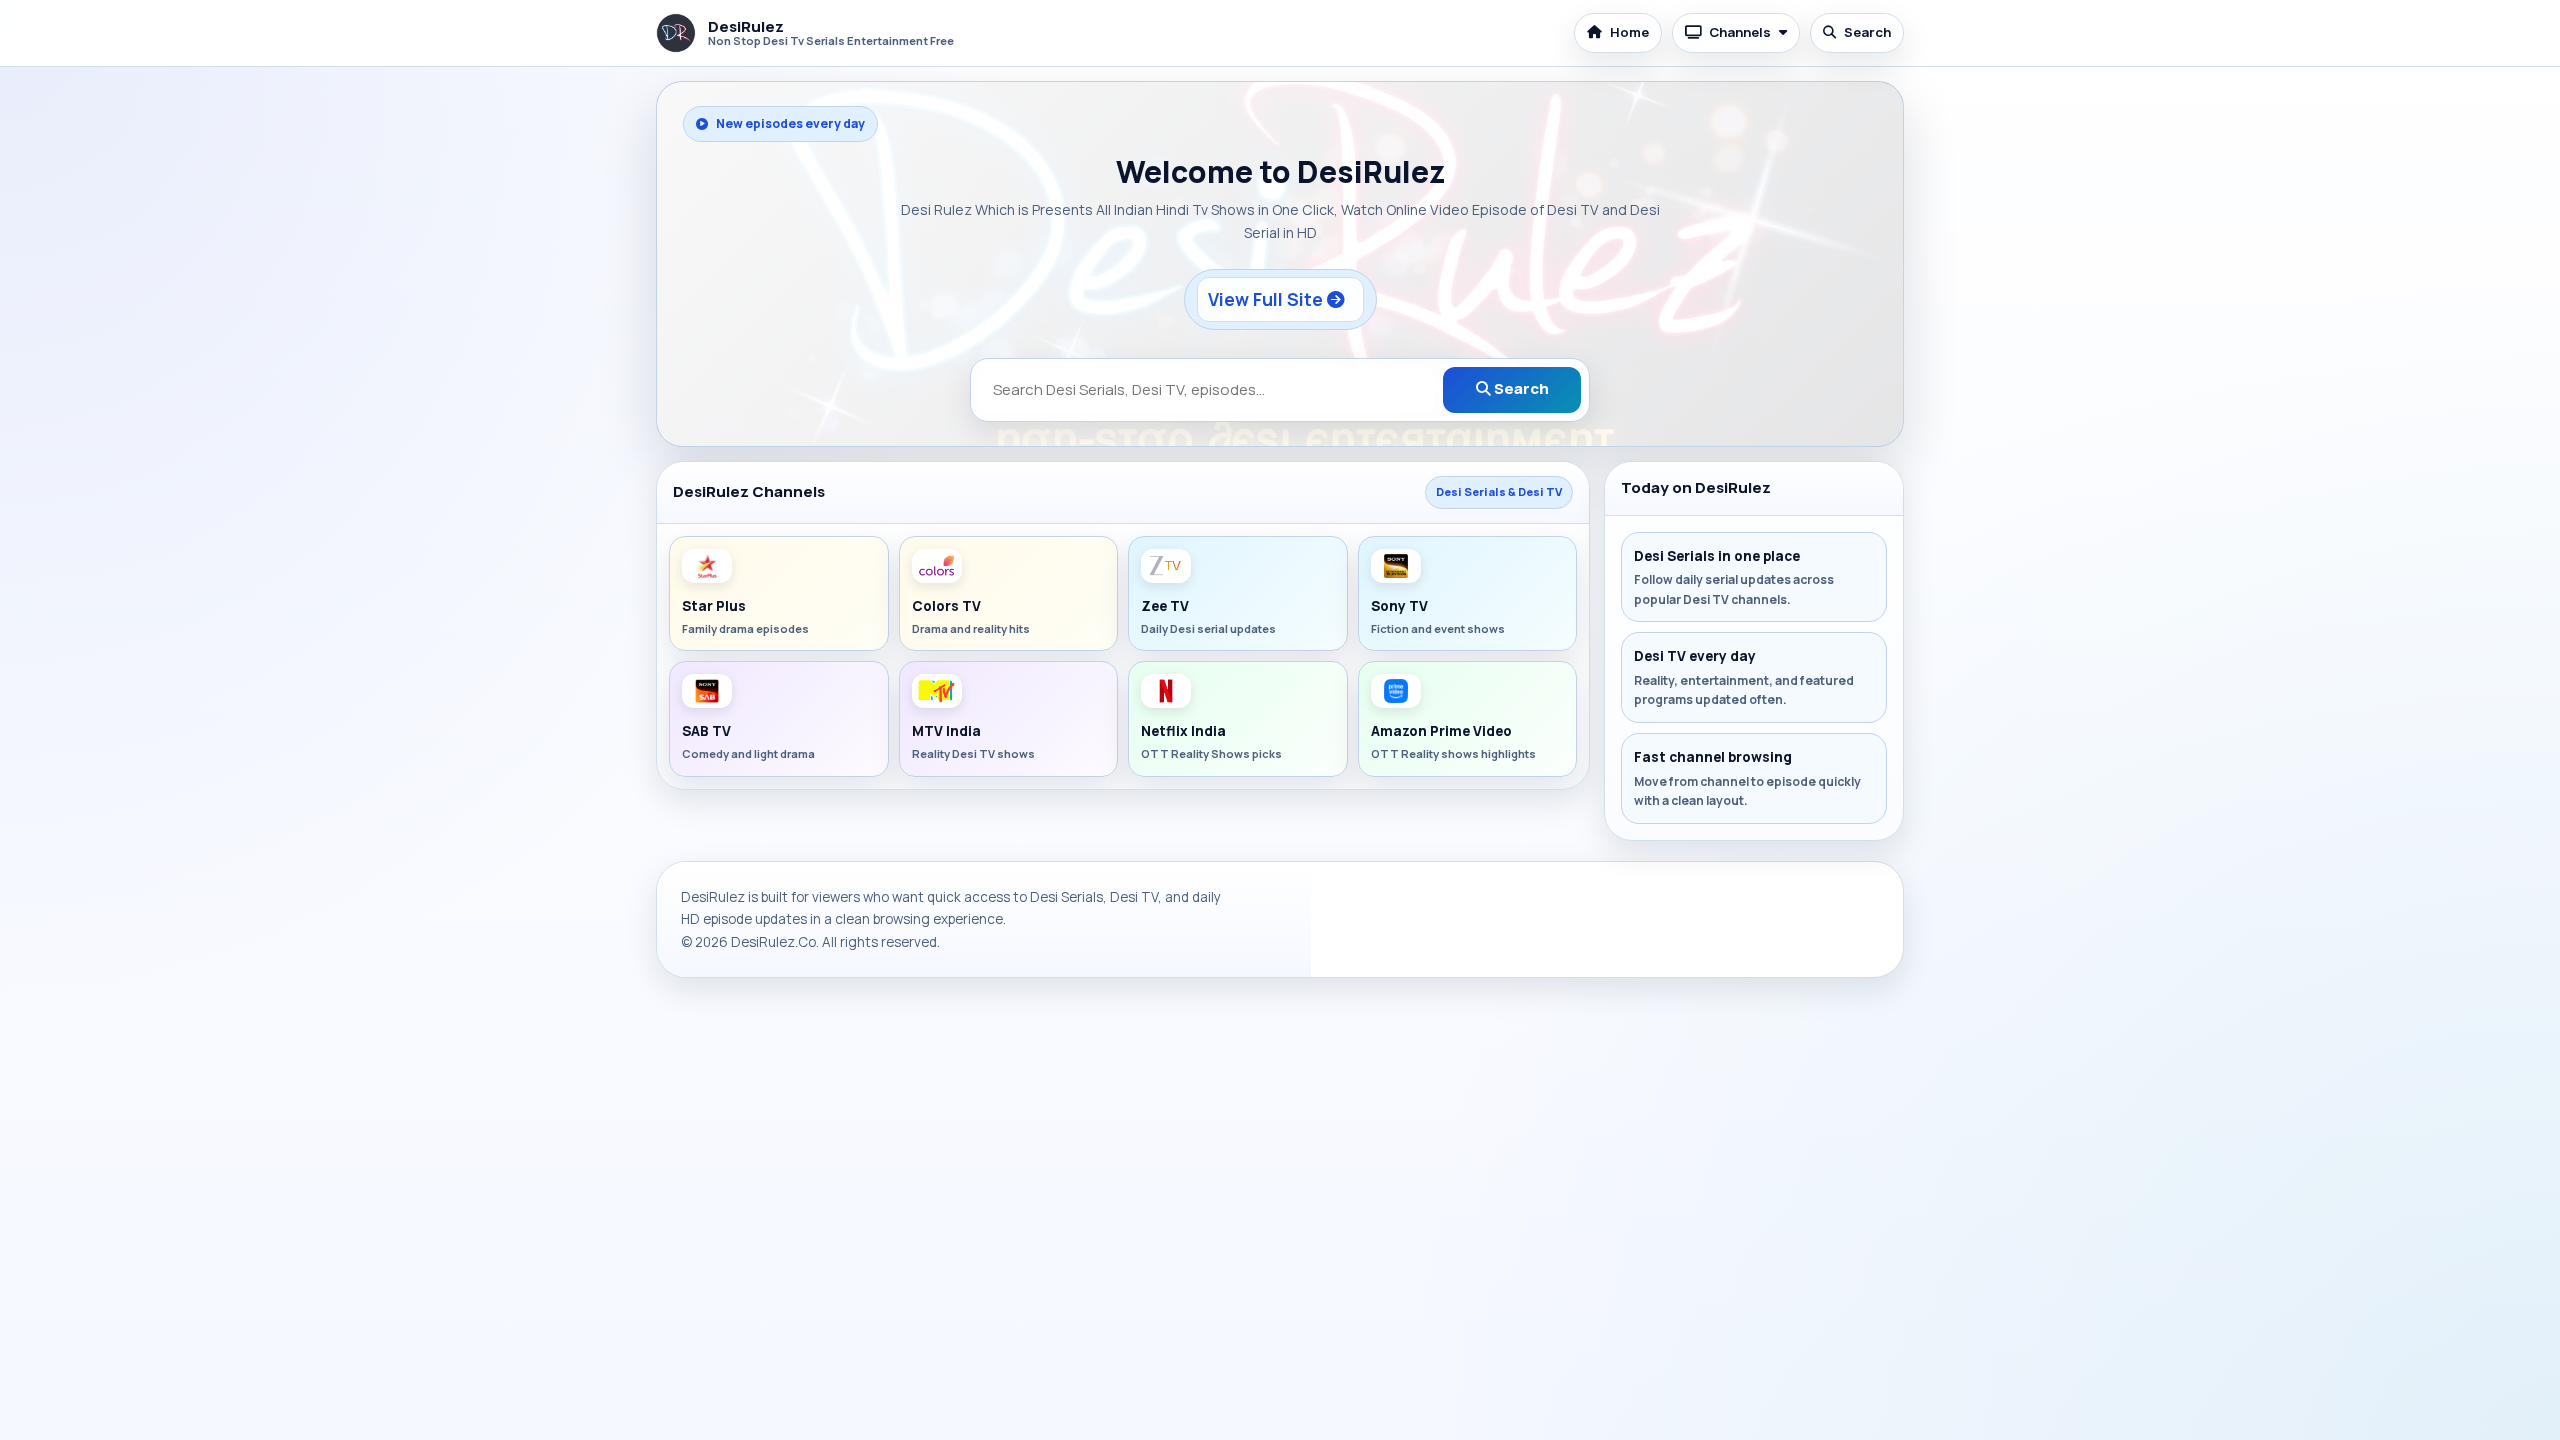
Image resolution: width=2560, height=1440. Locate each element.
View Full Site (1267, 299)
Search (1867, 32)
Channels (1740, 32)
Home (1629, 32)
